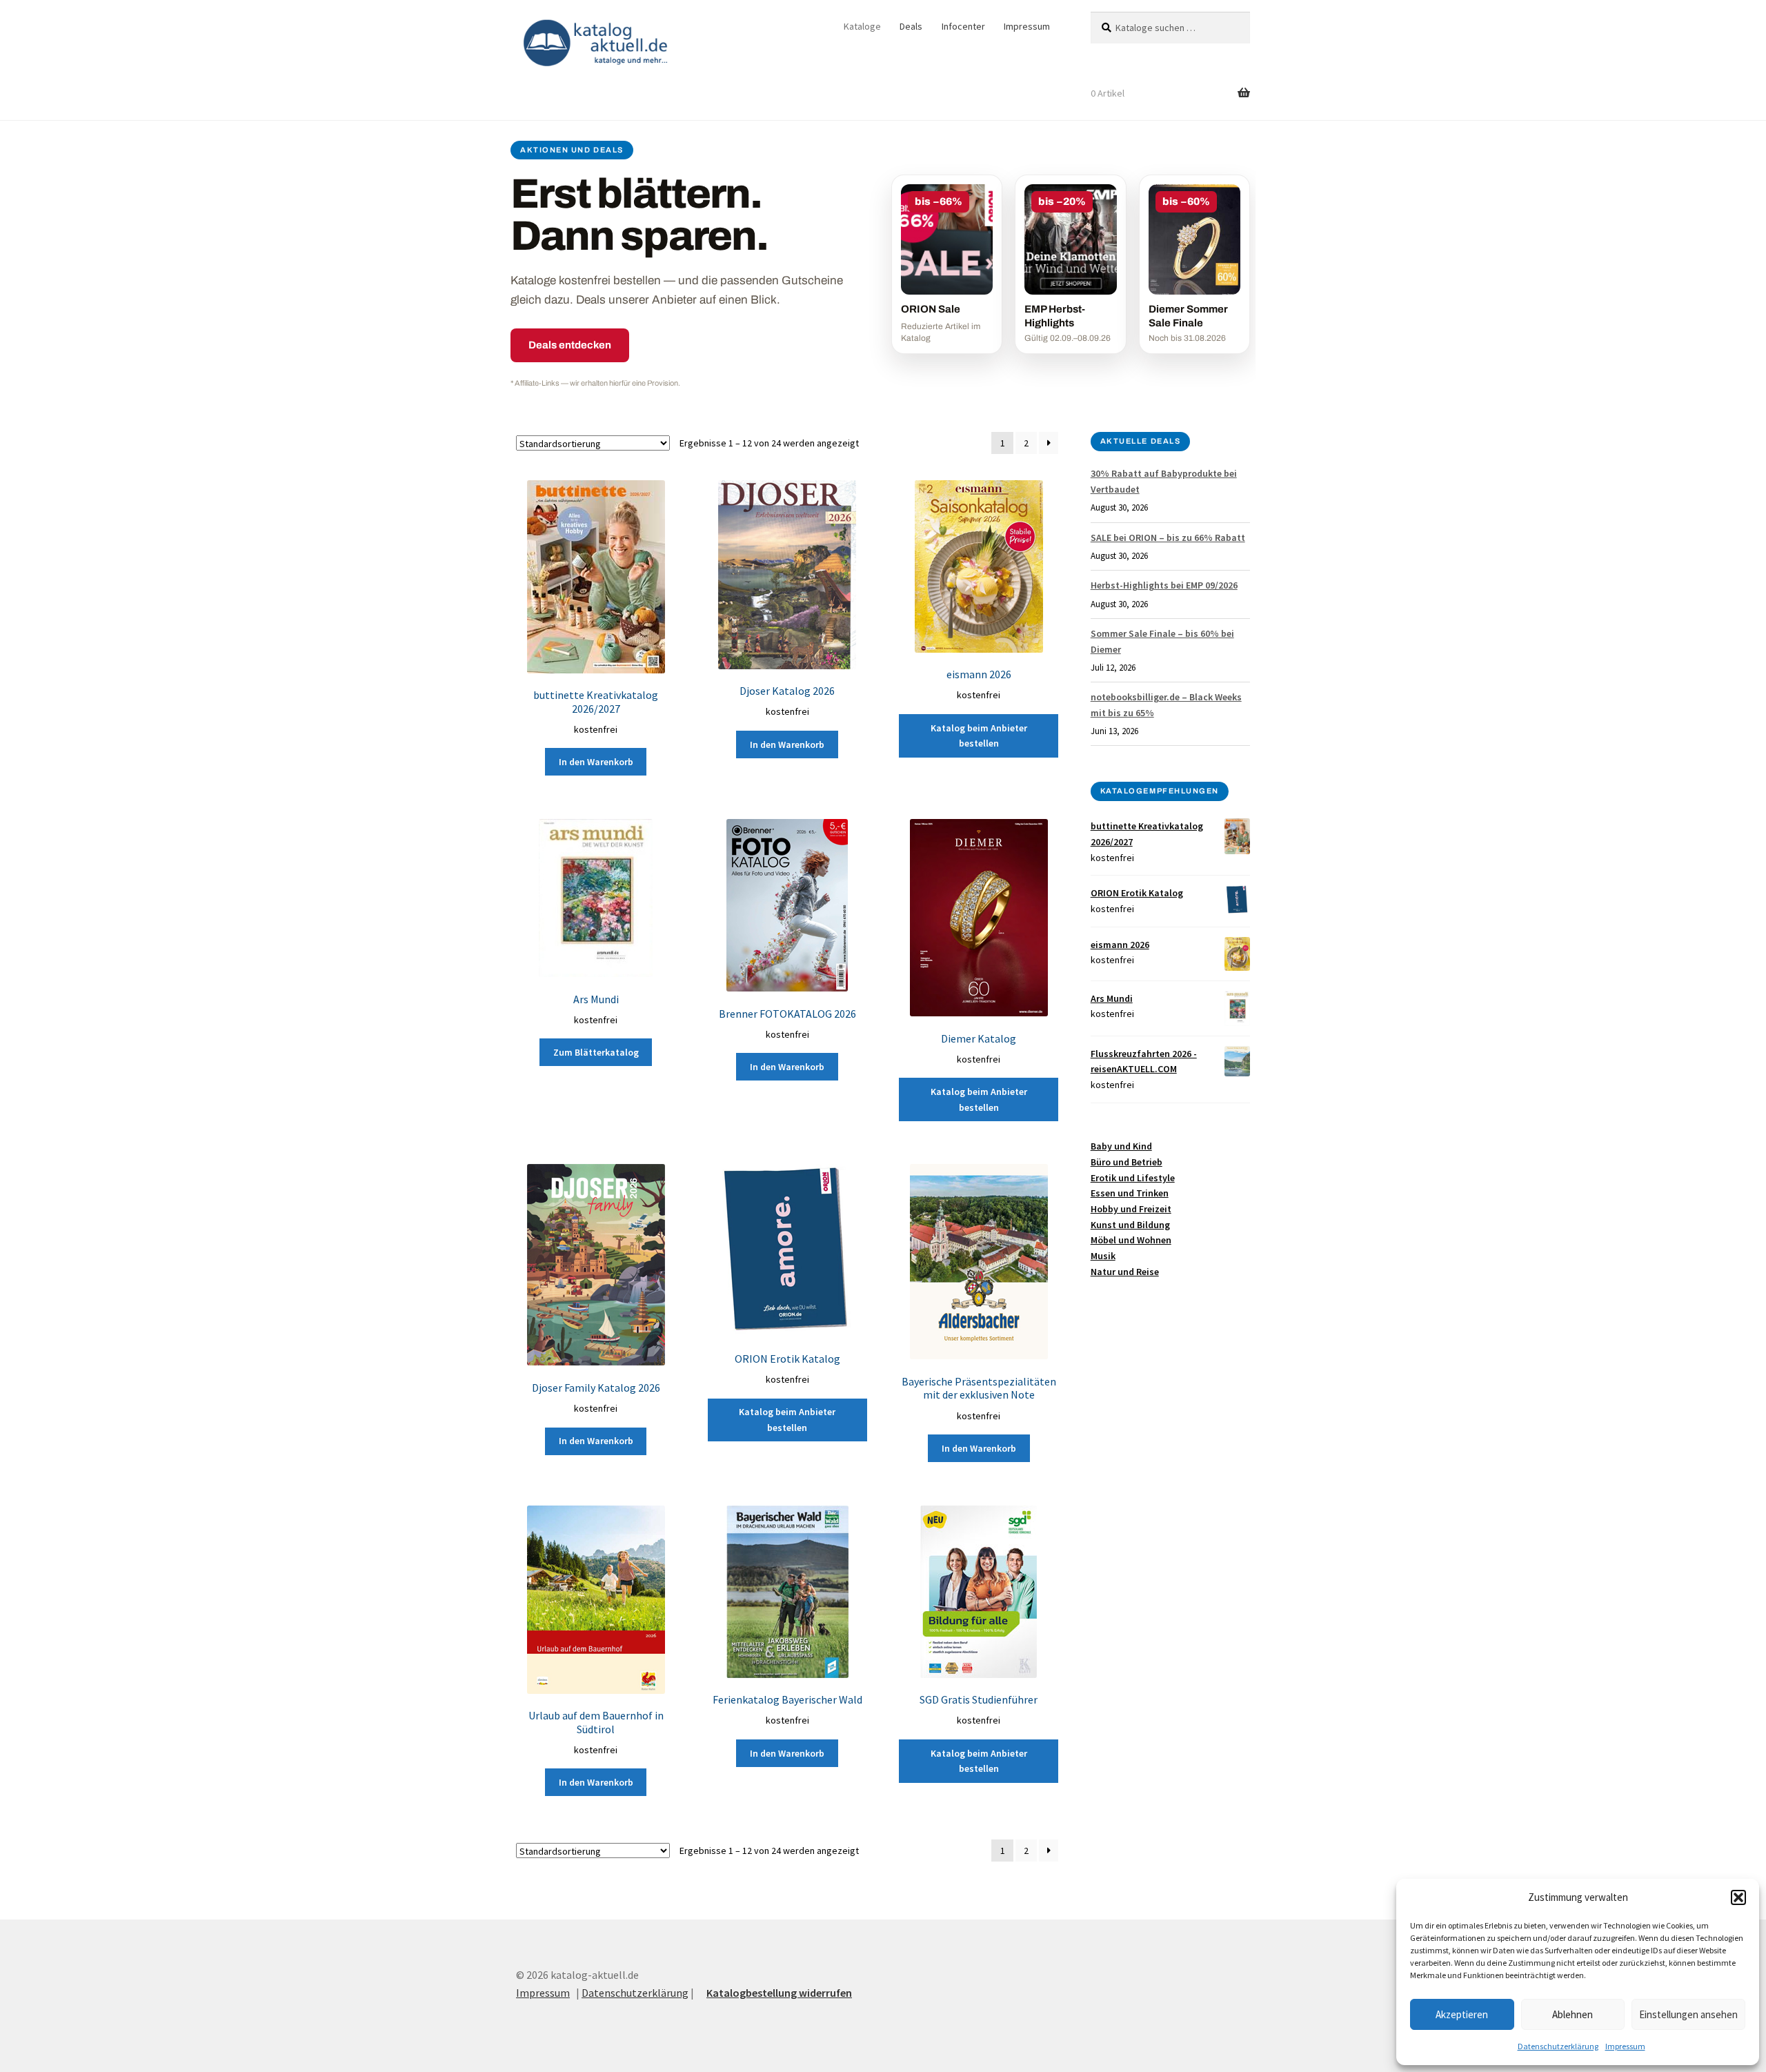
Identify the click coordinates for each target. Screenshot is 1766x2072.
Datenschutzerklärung (1558, 2046)
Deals (911, 26)
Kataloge (862, 26)
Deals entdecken (570, 345)
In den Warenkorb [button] (596, 762)
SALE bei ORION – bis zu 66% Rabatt (1168, 537)
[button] (1738, 1897)
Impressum (1625, 2046)
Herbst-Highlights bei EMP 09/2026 (1164, 585)
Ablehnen (1572, 2014)
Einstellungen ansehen (1688, 2014)
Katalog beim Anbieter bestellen (979, 736)
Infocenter (963, 26)
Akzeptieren (1462, 2014)
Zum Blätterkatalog (596, 1052)
